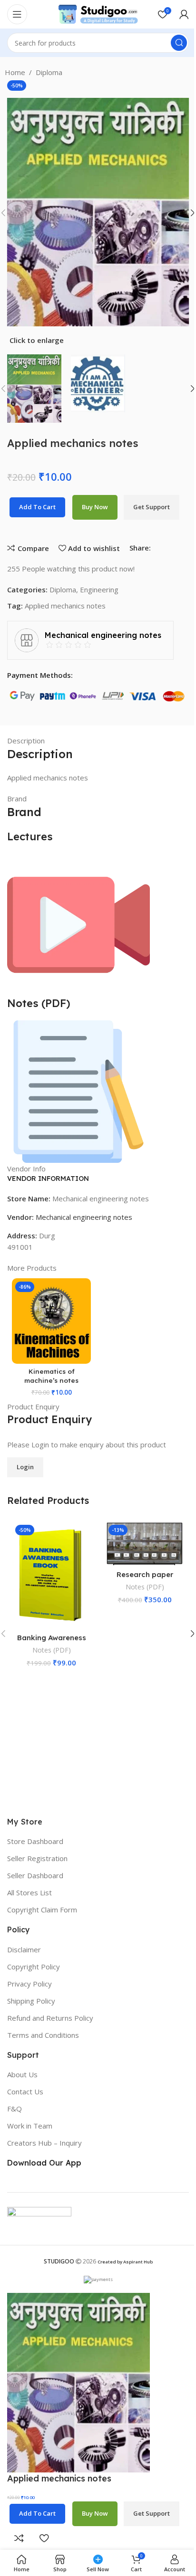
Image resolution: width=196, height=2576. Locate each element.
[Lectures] (78, 924)
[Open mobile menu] (17, 14)
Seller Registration (37, 1858)
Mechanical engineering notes (84, 1217)
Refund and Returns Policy (50, 2018)
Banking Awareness (52, 1638)
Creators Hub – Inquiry (44, 2143)
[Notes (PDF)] (78, 1091)
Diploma (49, 72)
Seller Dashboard (35, 1875)
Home (15, 72)
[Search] (179, 43)
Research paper (145, 1574)
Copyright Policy (34, 1967)
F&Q (15, 2109)
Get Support (152, 507)
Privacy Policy (29, 1984)
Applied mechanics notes (65, 606)
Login (25, 1467)
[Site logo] (98, 13)
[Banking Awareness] (51, 1575)
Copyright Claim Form (42, 1910)
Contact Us (25, 2091)
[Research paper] (145, 1543)
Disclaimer (24, 1949)
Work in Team (30, 2126)
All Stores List (29, 1892)
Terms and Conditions (43, 2035)
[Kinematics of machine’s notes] (51, 1321)
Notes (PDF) (52, 1650)
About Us (22, 2074)
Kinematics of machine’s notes (51, 1376)
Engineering (99, 589)
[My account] (184, 14)
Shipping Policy (31, 2001)
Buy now (95, 507)
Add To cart (37, 507)
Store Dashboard (35, 1841)
